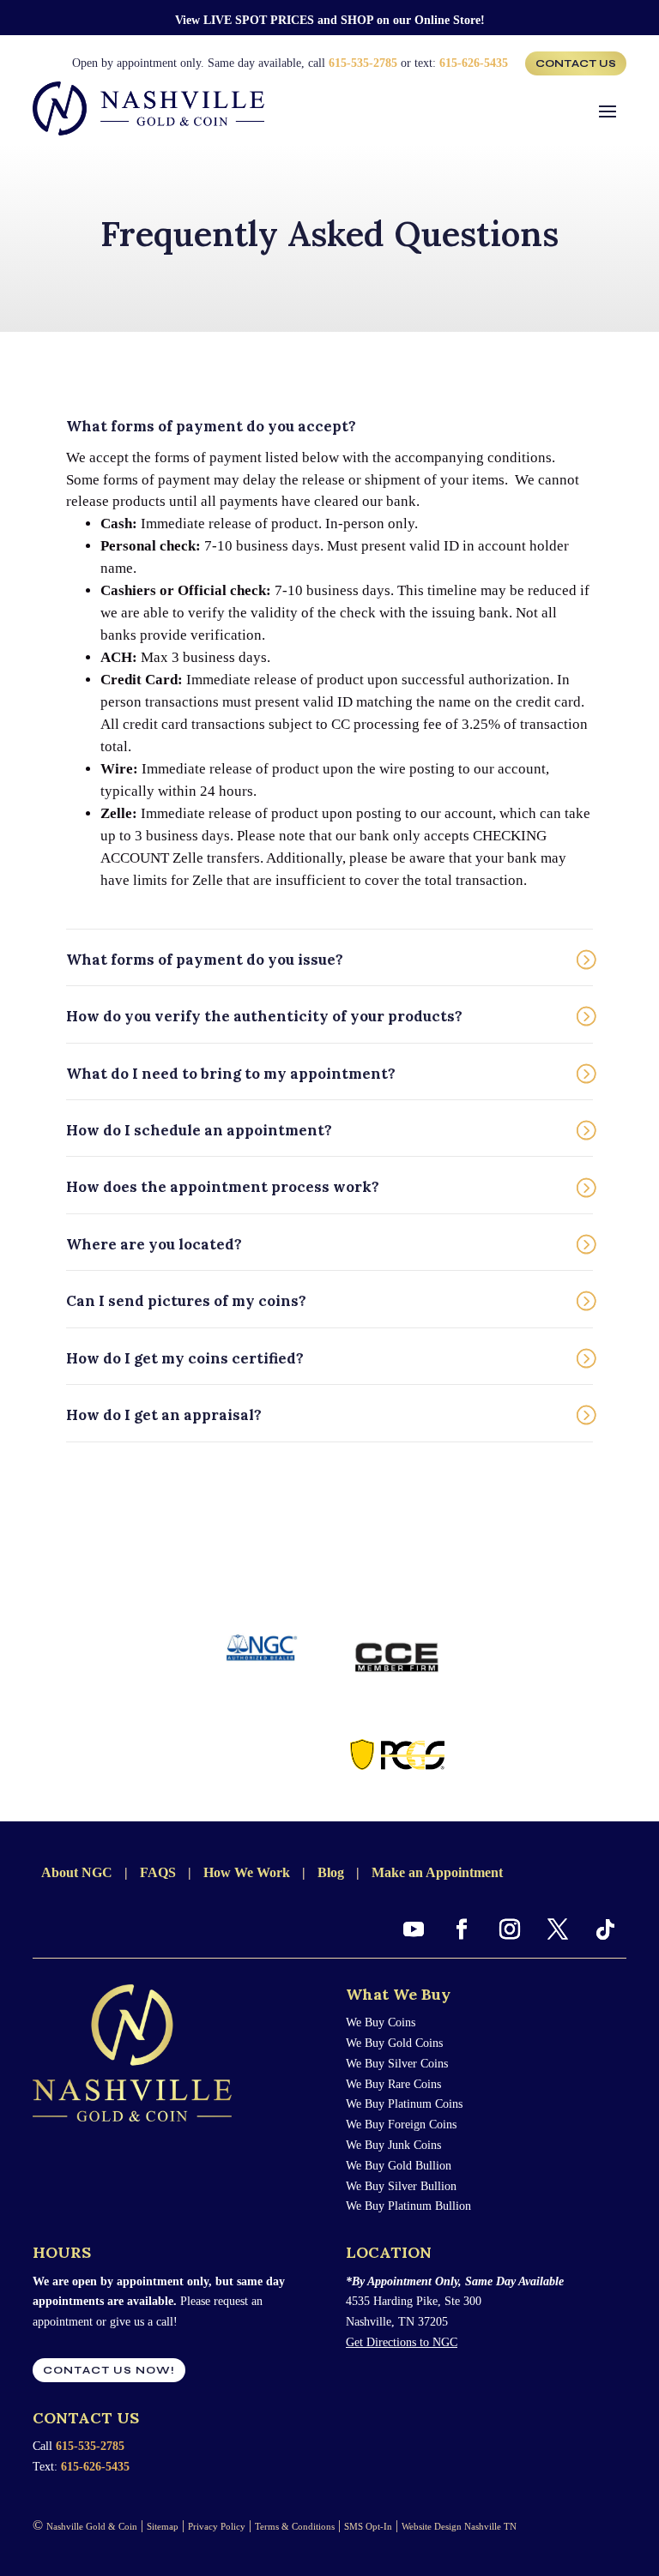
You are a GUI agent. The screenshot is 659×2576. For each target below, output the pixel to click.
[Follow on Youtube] (414, 1929)
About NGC (77, 1872)
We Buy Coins (381, 2022)
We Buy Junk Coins (393, 2145)
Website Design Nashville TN (459, 2526)
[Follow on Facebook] (462, 1929)
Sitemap (163, 2526)
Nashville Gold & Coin (92, 2526)
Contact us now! (109, 2370)
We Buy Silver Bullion (401, 2186)
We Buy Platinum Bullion (408, 2206)
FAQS (158, 1872)
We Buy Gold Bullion (399, 2166)
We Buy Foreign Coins (401, 2125)
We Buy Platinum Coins (404, 2104)
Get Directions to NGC (402, 2342)
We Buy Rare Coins (393, 2084)
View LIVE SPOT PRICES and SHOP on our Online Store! (330, 20)
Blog (331, 1872)
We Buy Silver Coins (397, 2064)
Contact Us (576, 63)
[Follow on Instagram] (510, 1929)
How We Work (247, 1872)
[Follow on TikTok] (606, 1929)
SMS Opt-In (368, 2526)
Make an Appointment (437, 1872)
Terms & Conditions (295, 2526)
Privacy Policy (217, 2526)
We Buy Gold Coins (394, 2043)
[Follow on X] (558, 1929)
